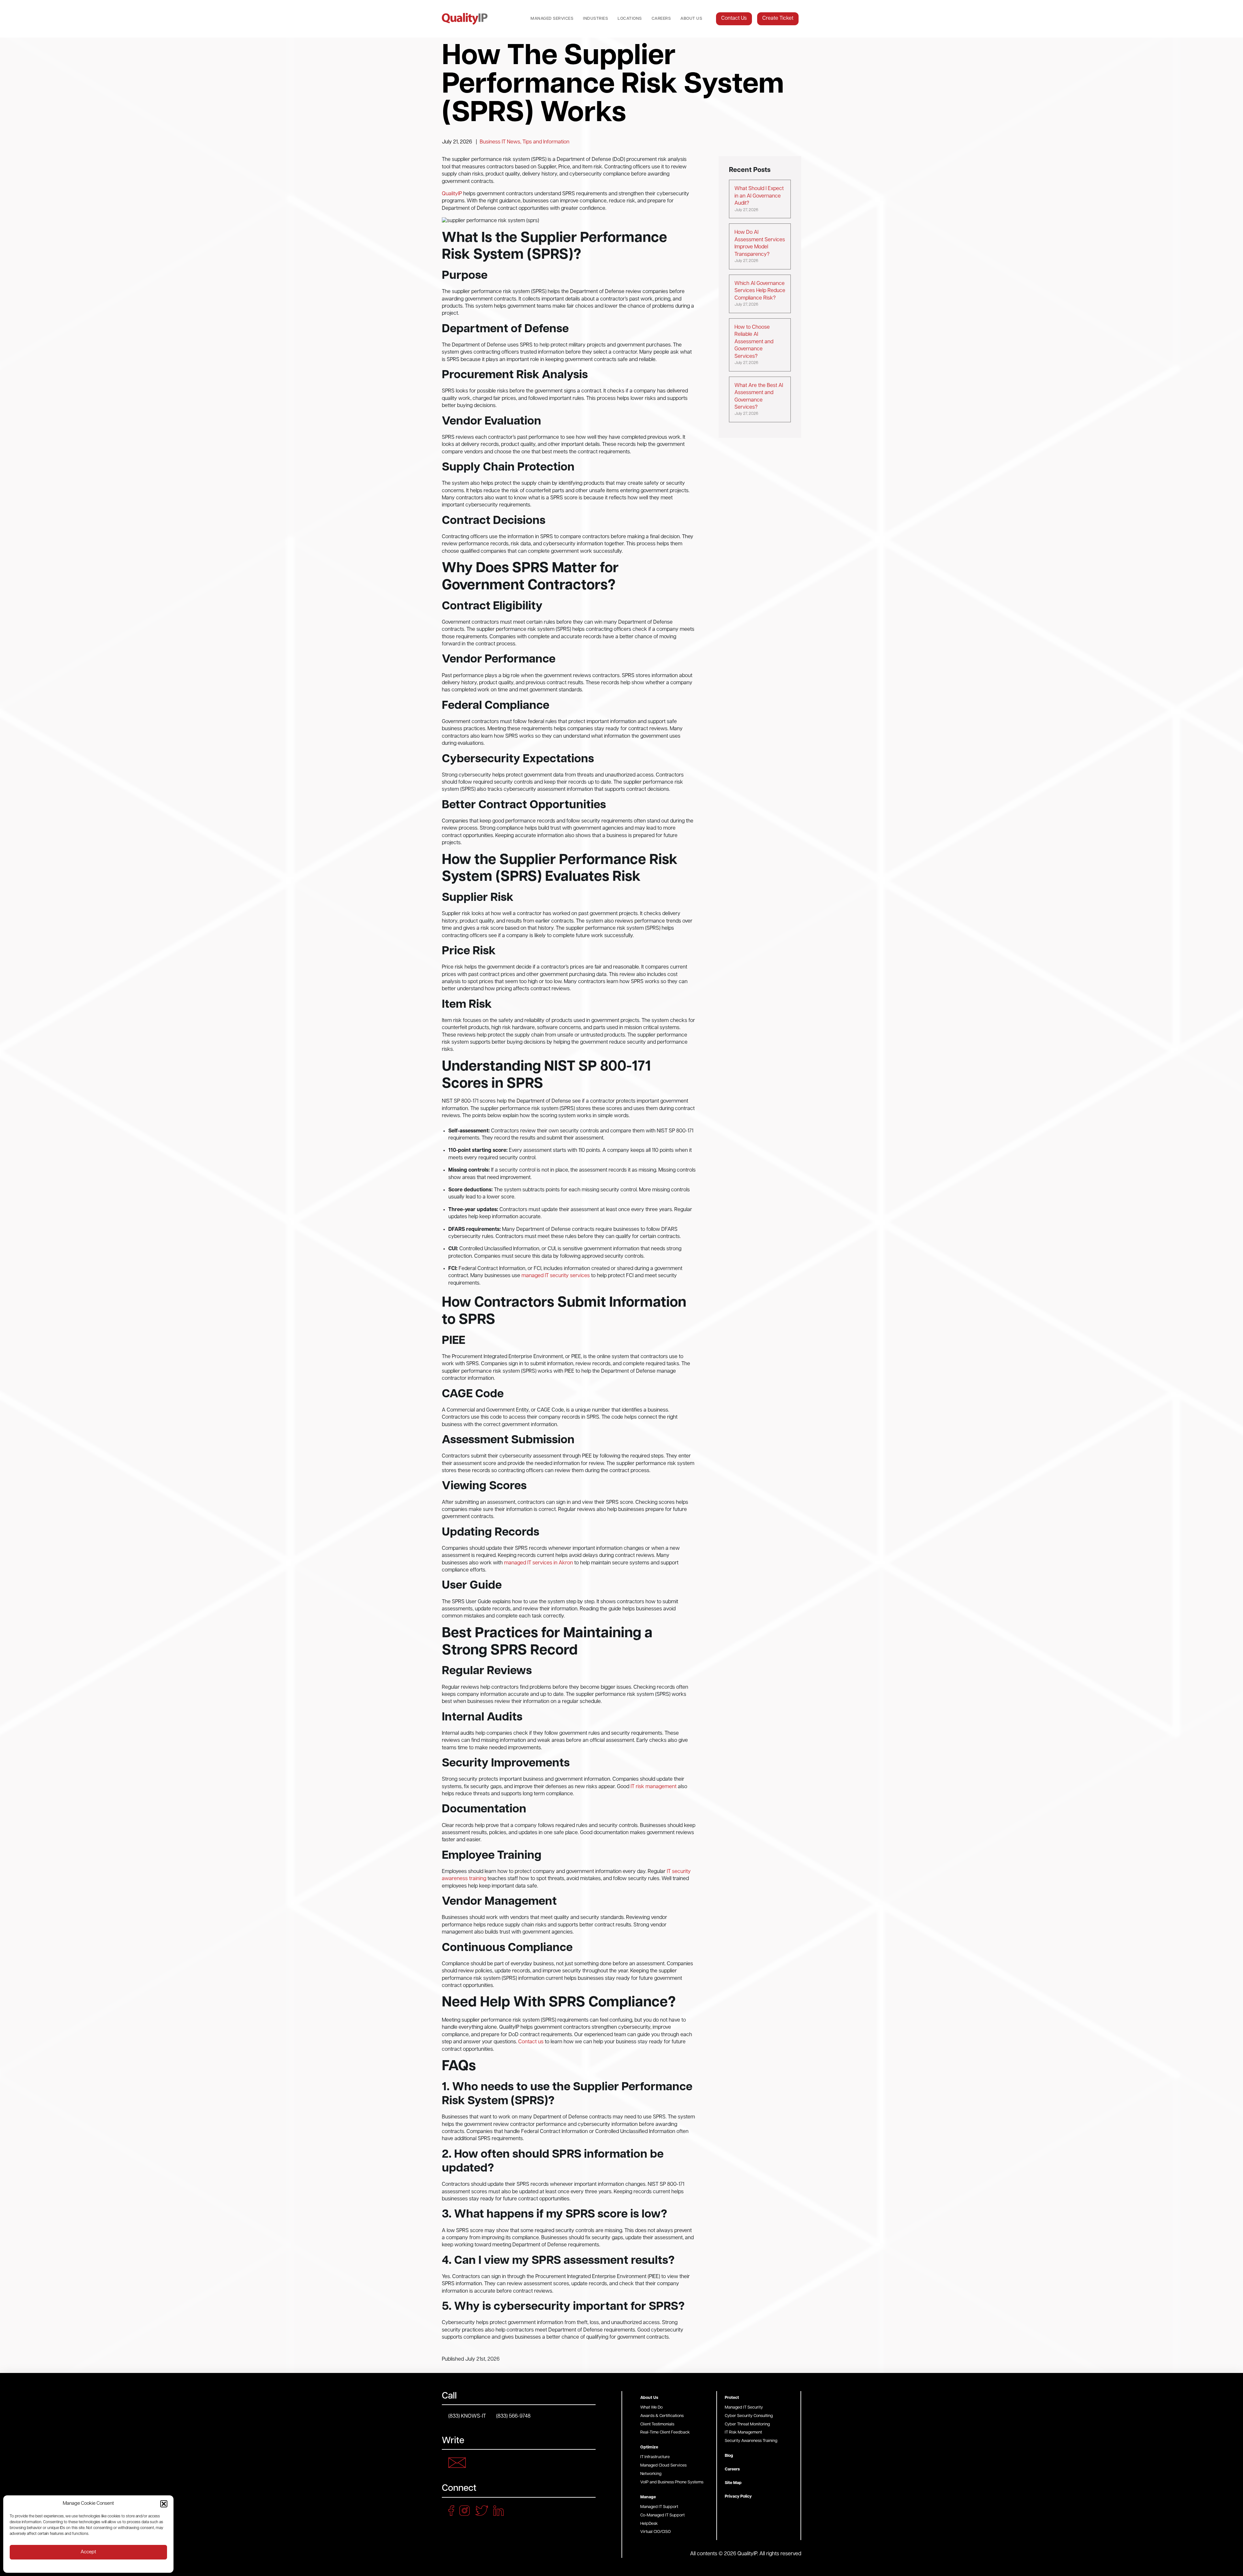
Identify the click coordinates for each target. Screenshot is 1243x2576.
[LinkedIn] (501, 2511)
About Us (691, 19)
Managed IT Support (659, 2507)
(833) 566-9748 (513, 2416)
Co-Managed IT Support (662, 2515)
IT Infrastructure (655, 2457)
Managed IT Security (744, 2407)
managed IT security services (556, 1276)
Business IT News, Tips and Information (525, 142)
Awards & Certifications (662, 2416)
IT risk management (654, 1787)
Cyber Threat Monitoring (747, 2424)
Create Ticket (778, 18)
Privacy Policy (738, 2497)
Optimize (649, 2447)
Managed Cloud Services (663, 2465)
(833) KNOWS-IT (467, 2416)
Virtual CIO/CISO (655, 2532)
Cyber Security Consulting (749, 2416)
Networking (651, 2474)
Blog (729, 2456)
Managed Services (552, 19)
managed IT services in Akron (538, 1563)
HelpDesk (649, 2524)
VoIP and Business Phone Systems (672, 2482)
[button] (164, 2504)
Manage (648, 2497)
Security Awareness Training (751, 2441)
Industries (595, 19)
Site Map (733, 2483)
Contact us (531, 2042)
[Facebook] (454, 2511)
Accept (88, 2552)
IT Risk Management (743, 2432)
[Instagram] (467, 2511)
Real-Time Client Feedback (665, 2432)
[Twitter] (484, 2511)
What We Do (651, 2407)
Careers (661, 19)
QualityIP (452, 194)
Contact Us (734, 18)
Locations (630, 19)
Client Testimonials (657, 2424)
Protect (732, 2398)
